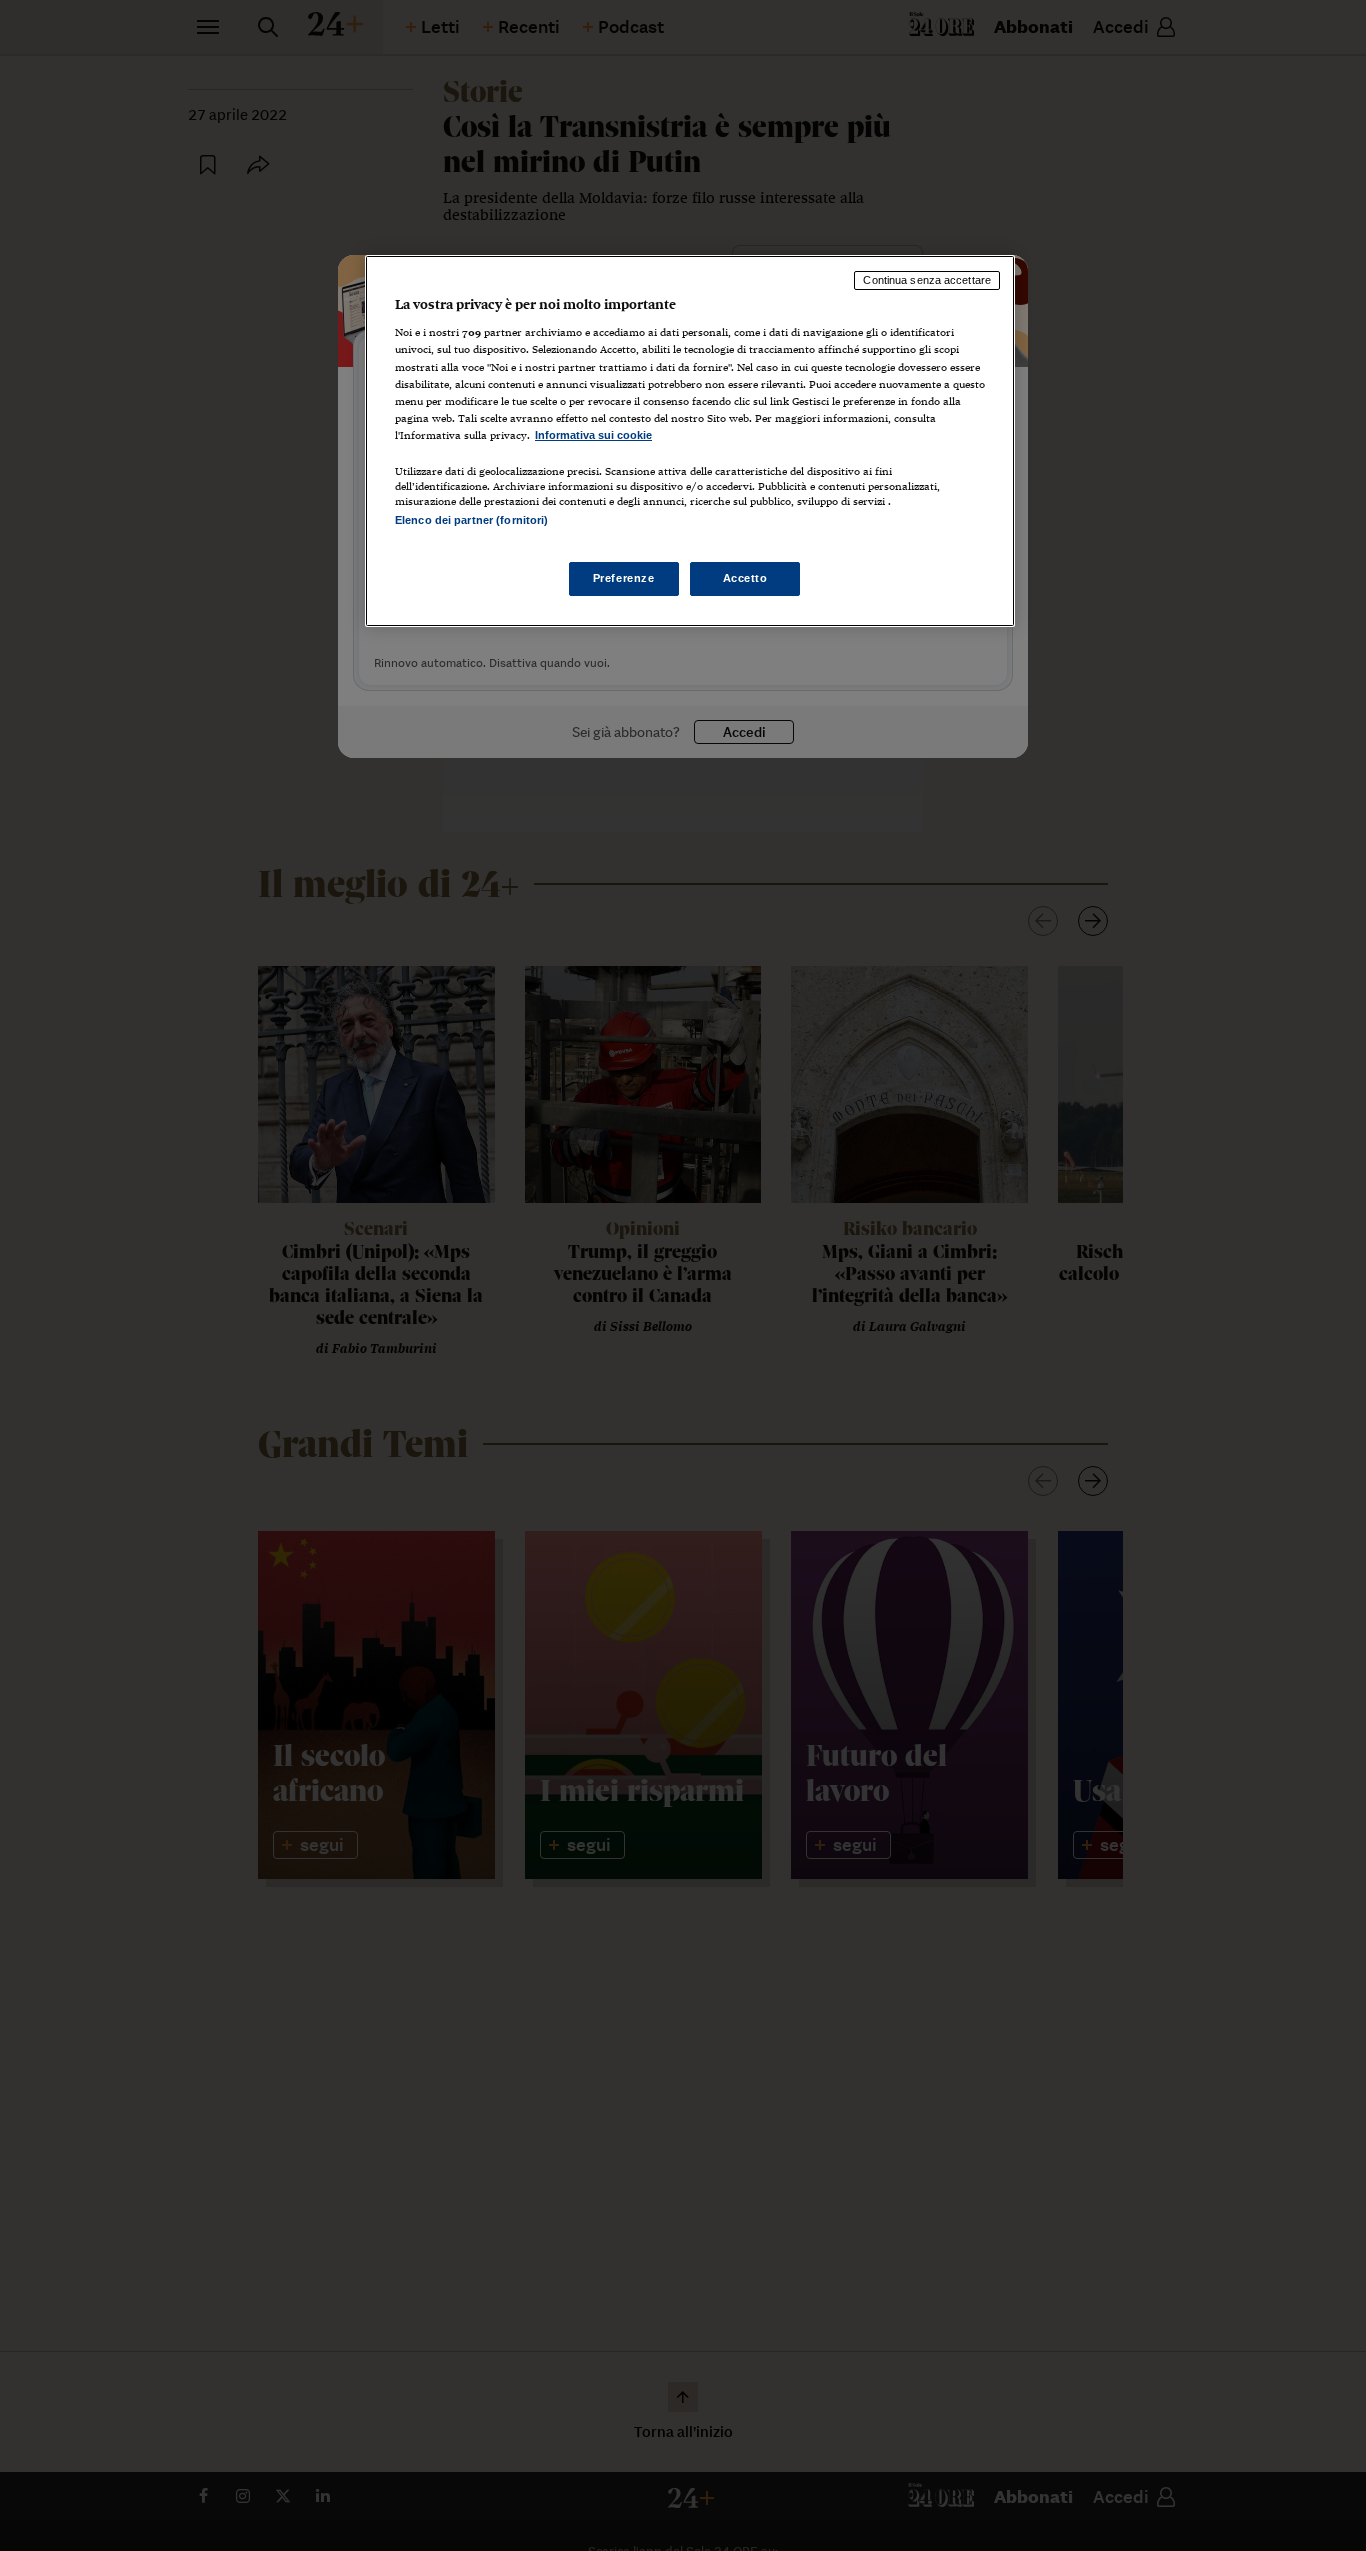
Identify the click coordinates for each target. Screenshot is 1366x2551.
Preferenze (624, 579)
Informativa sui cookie (593, 435)
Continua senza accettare (927, 280)
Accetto (745, 579)
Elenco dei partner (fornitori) (471, 520)
